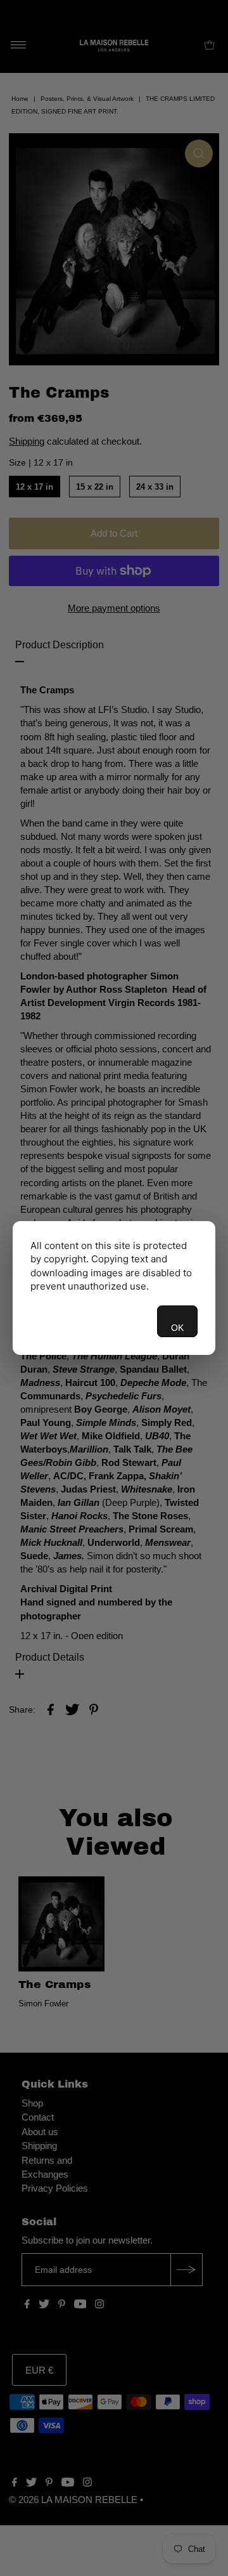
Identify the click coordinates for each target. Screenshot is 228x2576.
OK (177, 1328)
